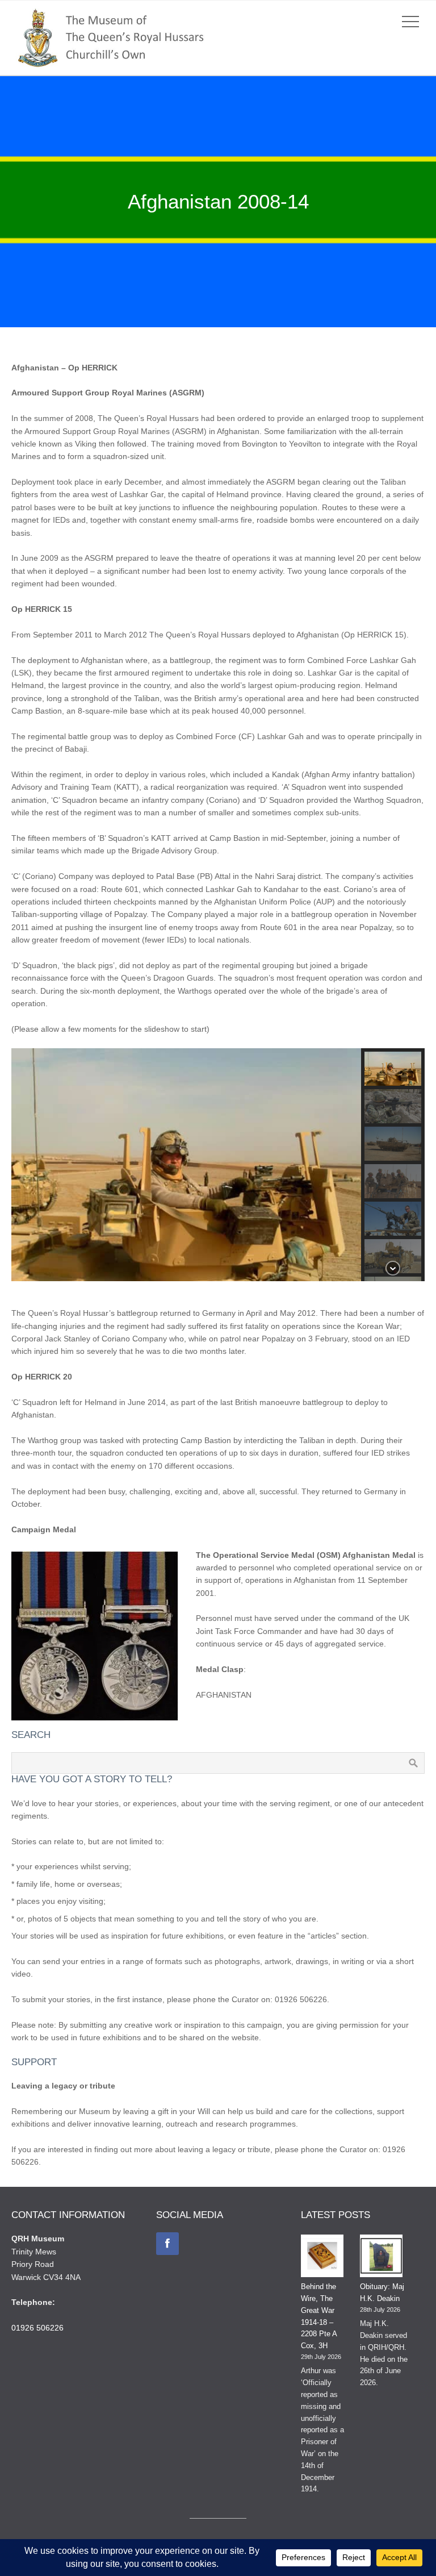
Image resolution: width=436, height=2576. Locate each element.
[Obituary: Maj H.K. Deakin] (381, 2258)
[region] (218, 1165)
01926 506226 (37, 2328)
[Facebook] (167, 2244)
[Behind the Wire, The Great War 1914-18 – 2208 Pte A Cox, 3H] (322, 2258)
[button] (393, 1069)
